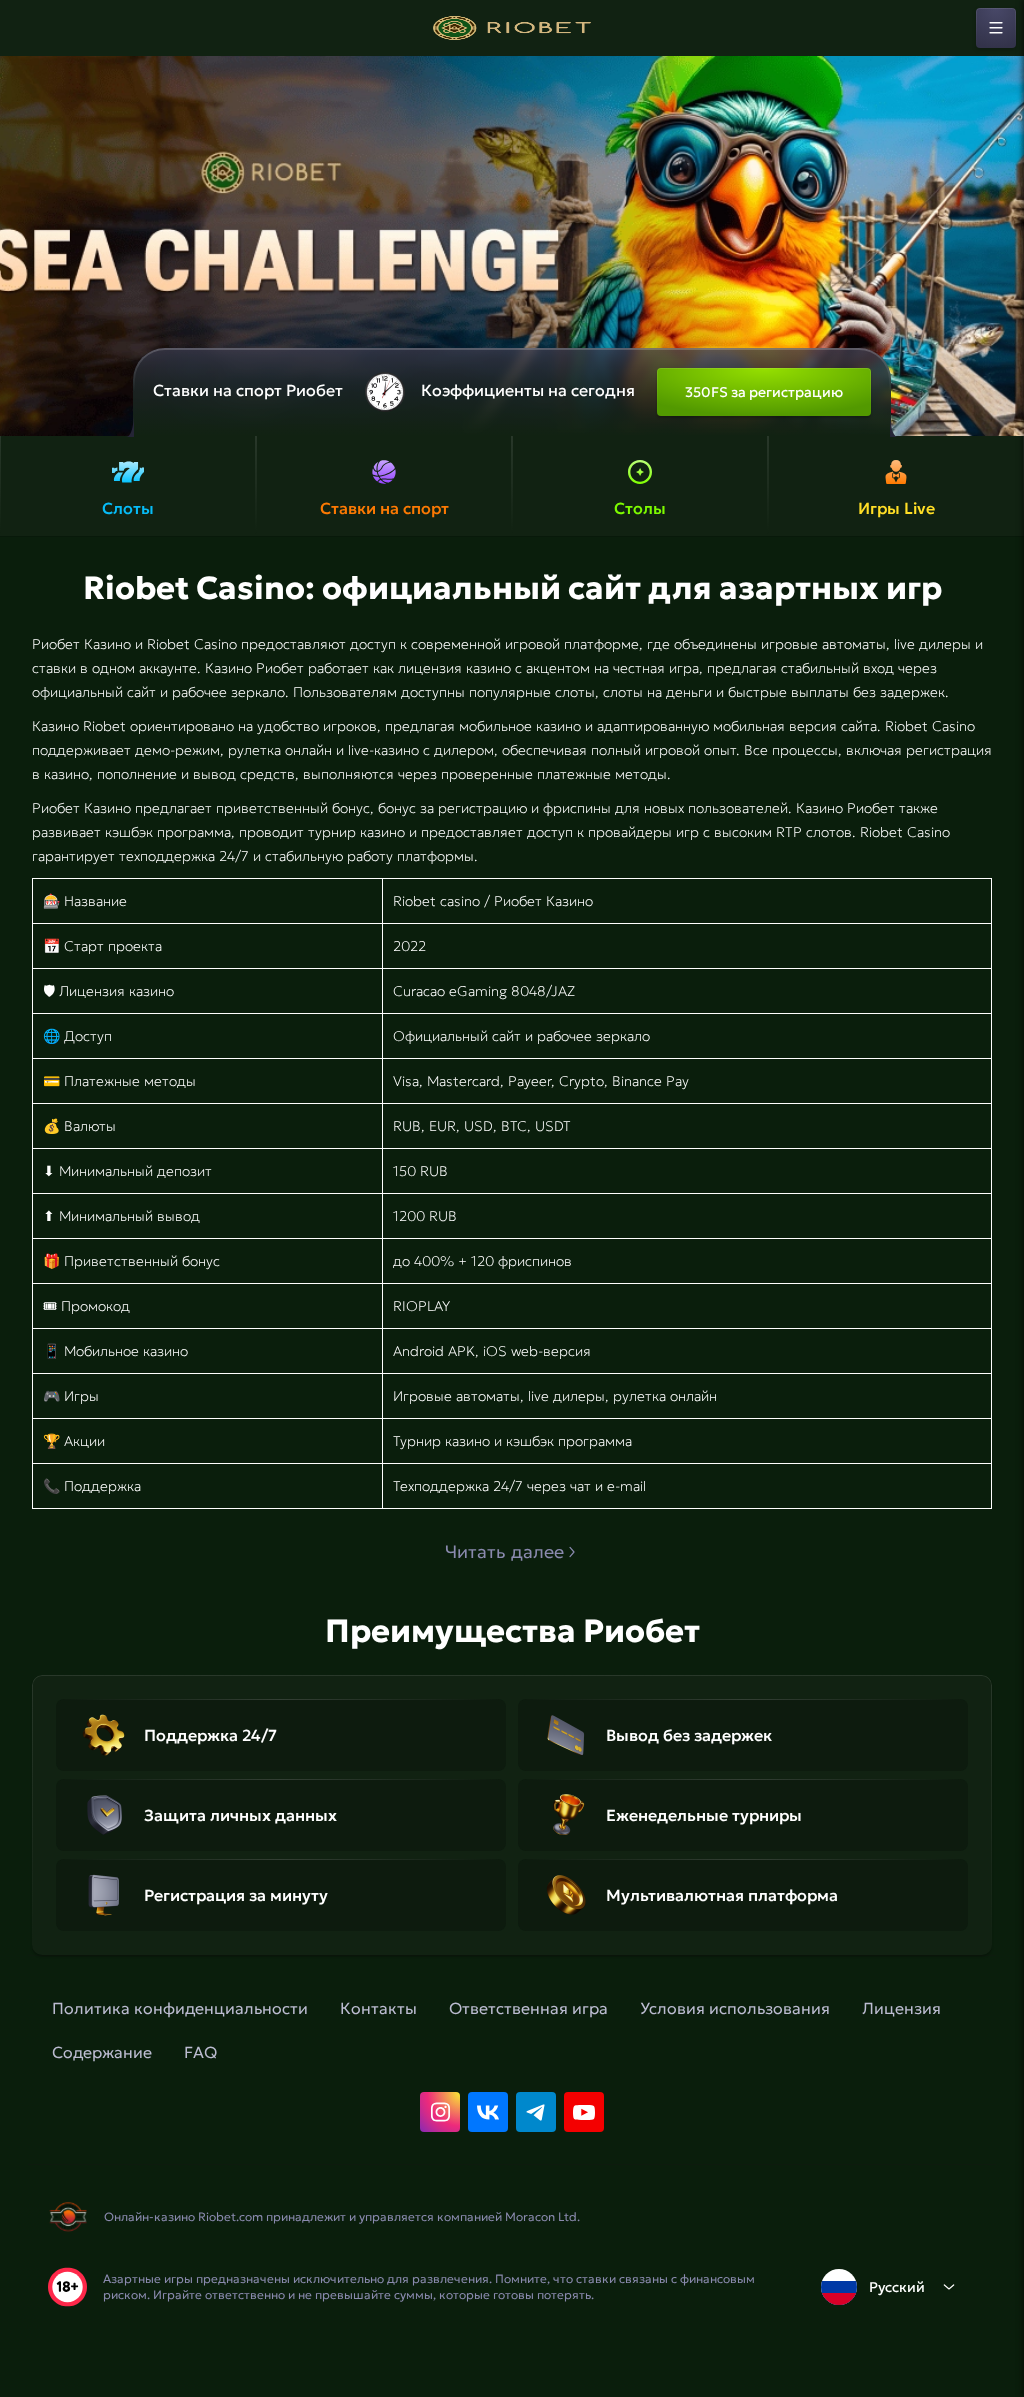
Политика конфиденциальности (180, 2008)
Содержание (102, 2052)
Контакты (378, 2008)
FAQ (200, 2052)
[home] (512, 28)
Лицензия (901, 2008)
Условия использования (735, 2008)
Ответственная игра (528, 2008)
